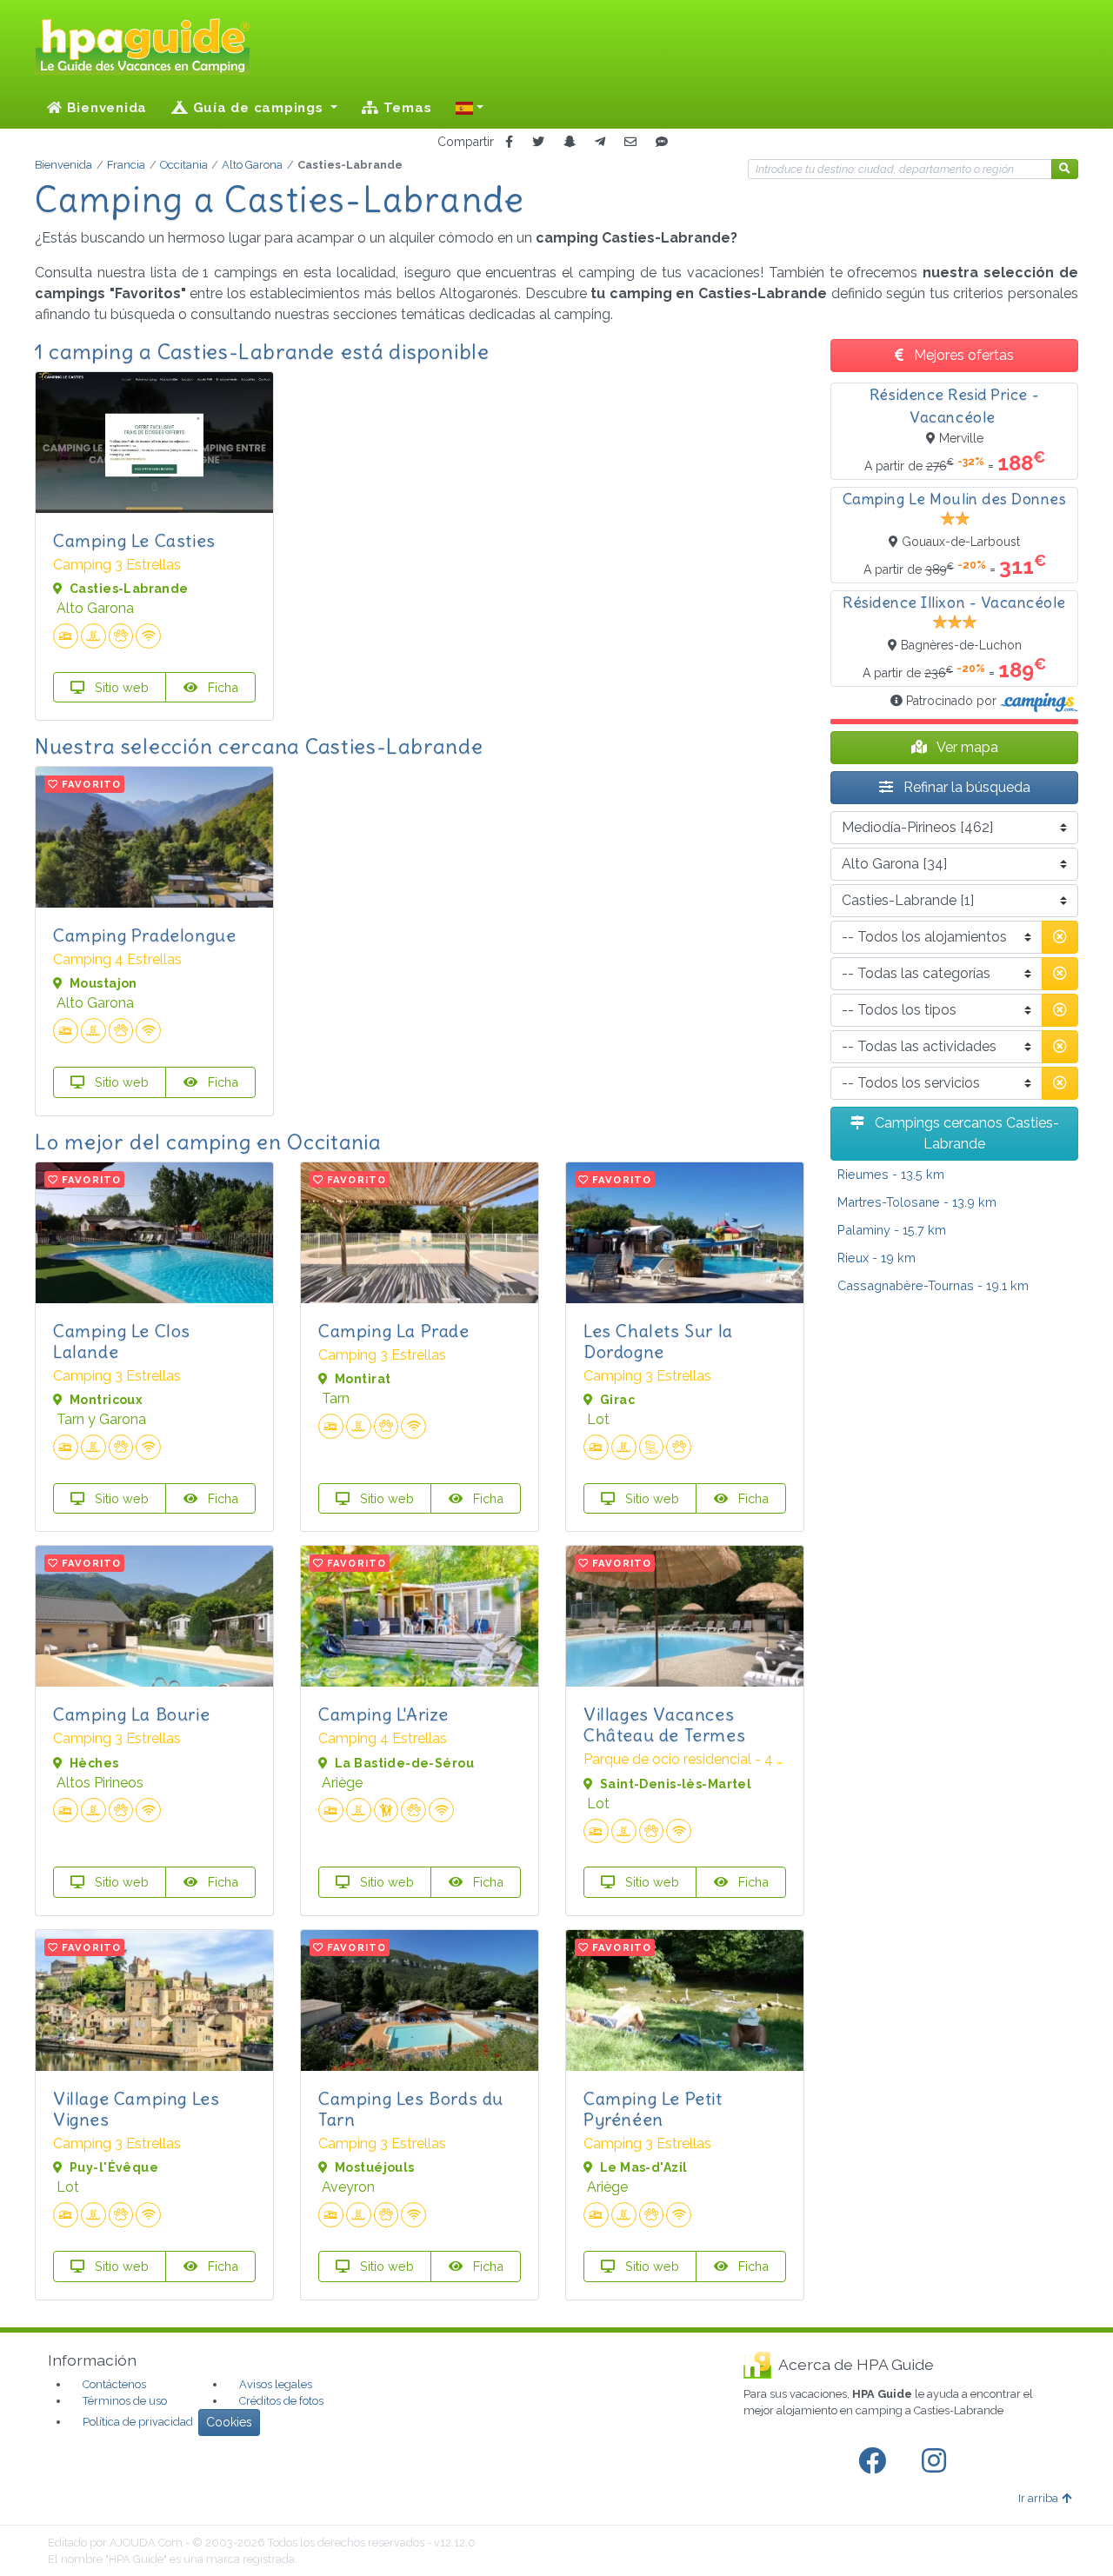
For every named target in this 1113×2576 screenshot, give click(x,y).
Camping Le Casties (134, 540)
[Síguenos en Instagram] (937, 2461)
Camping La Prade (394, 1331)
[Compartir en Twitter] (538, 142)
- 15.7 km (892, 1230)
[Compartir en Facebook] (509, 142)
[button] (470, 108)
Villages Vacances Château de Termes (664, 1724)
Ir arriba (1038, 2498)
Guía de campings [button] (258, 108)
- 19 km (876, 1258)
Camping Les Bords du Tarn (411, 2109)
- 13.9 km (917, 1202)
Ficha (221, 687)
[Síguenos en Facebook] (876, 2461)
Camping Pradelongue (144, 935)
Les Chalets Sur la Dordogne (658, 1341)
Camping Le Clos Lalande (122, 1341)
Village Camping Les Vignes (136, 2109)
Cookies (229, 2422)
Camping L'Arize (383, 1714)
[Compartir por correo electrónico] (630, 142)
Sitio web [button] (120, 687)
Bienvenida (105, 108)
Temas (406, 108)
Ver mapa (966, 747)
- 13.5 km (891, 1174)
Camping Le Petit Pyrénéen (653, 2109)
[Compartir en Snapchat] (570, 142)
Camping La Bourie (131, 1714)
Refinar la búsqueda (965, 787)
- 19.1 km (933, 1285)
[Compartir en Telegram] (600, 142)
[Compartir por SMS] (662, 142)
